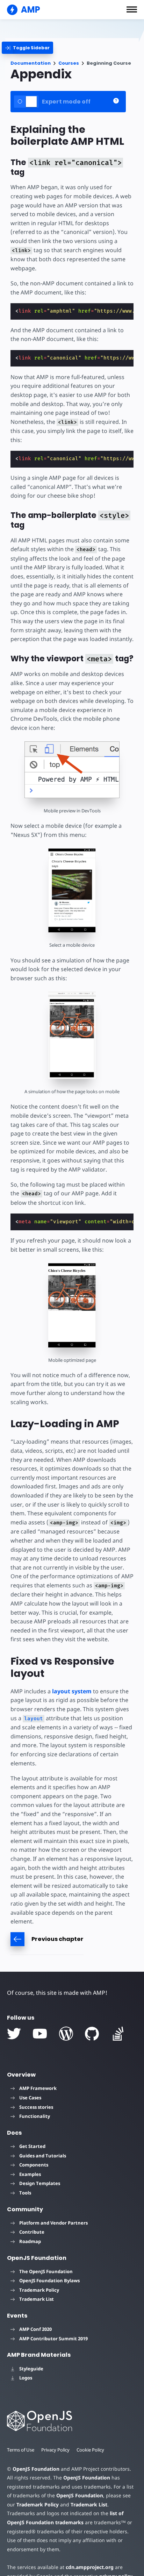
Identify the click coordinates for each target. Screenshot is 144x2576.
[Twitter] (14, 2034)
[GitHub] (92, 2034)
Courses (69, 63)
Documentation (31, 63)
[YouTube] (40, 2034)
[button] (132, 9)
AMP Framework (38, 2088)
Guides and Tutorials (43, 2156)
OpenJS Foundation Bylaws (49, 2280)
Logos (26, 2378)
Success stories (36, 2107)
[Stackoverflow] (118, 2034)
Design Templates (40, 2183)
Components (34, 2165)
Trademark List (37, 2299)
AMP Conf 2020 (35, 2329)
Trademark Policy (39, 2290)
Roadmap (30, 2241)
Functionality (35, 2116)
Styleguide (31, 2369)
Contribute (32, 2232)
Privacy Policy (55, 2450)
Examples (30, 2174)
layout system (72, 1691)
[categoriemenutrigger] (27, 48)
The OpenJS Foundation (46, 2271)
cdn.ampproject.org (90, 2567)
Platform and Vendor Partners (53, 2223)
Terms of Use (21, 2450)
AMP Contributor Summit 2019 (53, 2339)
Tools (25, 2193)
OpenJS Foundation (36, 2469)
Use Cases (30, 2098)
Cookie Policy (90, 2450)
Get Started (32, 2146)
